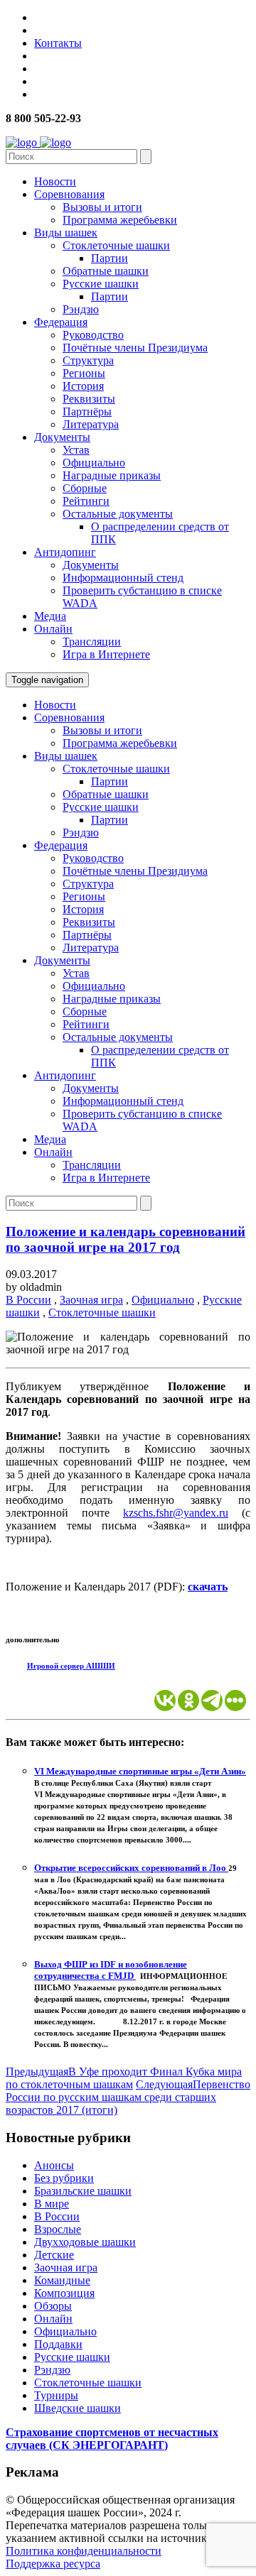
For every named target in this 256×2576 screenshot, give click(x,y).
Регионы (84, 373)
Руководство (93, 335)
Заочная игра (91, 1300)
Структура (88, 360)
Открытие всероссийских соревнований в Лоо (131, 1868)
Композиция (64, 2293)
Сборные (85, 488)
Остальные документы (118, 514)
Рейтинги (86, 501)
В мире (52, 2204)
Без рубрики (64, 2178)
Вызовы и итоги (102, 207)
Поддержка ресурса (53, 2564)
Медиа (50, 616)
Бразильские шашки (83, 2191)
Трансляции (92, 642)
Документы (62, 437)
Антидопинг (65, 552)
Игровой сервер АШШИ (71, 1666)
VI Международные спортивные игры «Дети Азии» (140, 1771)
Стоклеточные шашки (116, 245)
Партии (110, 258)
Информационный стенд (123, 578)
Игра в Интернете (106, 654)
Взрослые (58, 2229)
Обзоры (53, 2306)
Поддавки (58, 2344)
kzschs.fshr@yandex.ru (176, 1513)
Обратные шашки (106, 271)
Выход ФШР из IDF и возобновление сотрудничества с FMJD (111, 1970)
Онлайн (53, 629)
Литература (91, 424)
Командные (62, 2280)
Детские (54, 2255)
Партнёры (87, 411)
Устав (76, 450)
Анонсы (54, 2165)
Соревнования (69, 194)
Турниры (56, 2395)
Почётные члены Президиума (135, 348)
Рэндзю (81, 309)
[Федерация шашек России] (38, 142)
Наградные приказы (112, 475)
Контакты (58, 43)
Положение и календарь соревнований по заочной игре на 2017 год (126, 1239)
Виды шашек (66, 233)
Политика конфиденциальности (84, 2551)
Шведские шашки (78, 2408)
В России (28, 1300)
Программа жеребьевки (120, 220)
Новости (55, 181)
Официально (94, 463)
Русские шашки (101, 284)
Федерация (61, 322)
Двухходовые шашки (85, 2242)
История (83, 386)
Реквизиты (89, 399)
